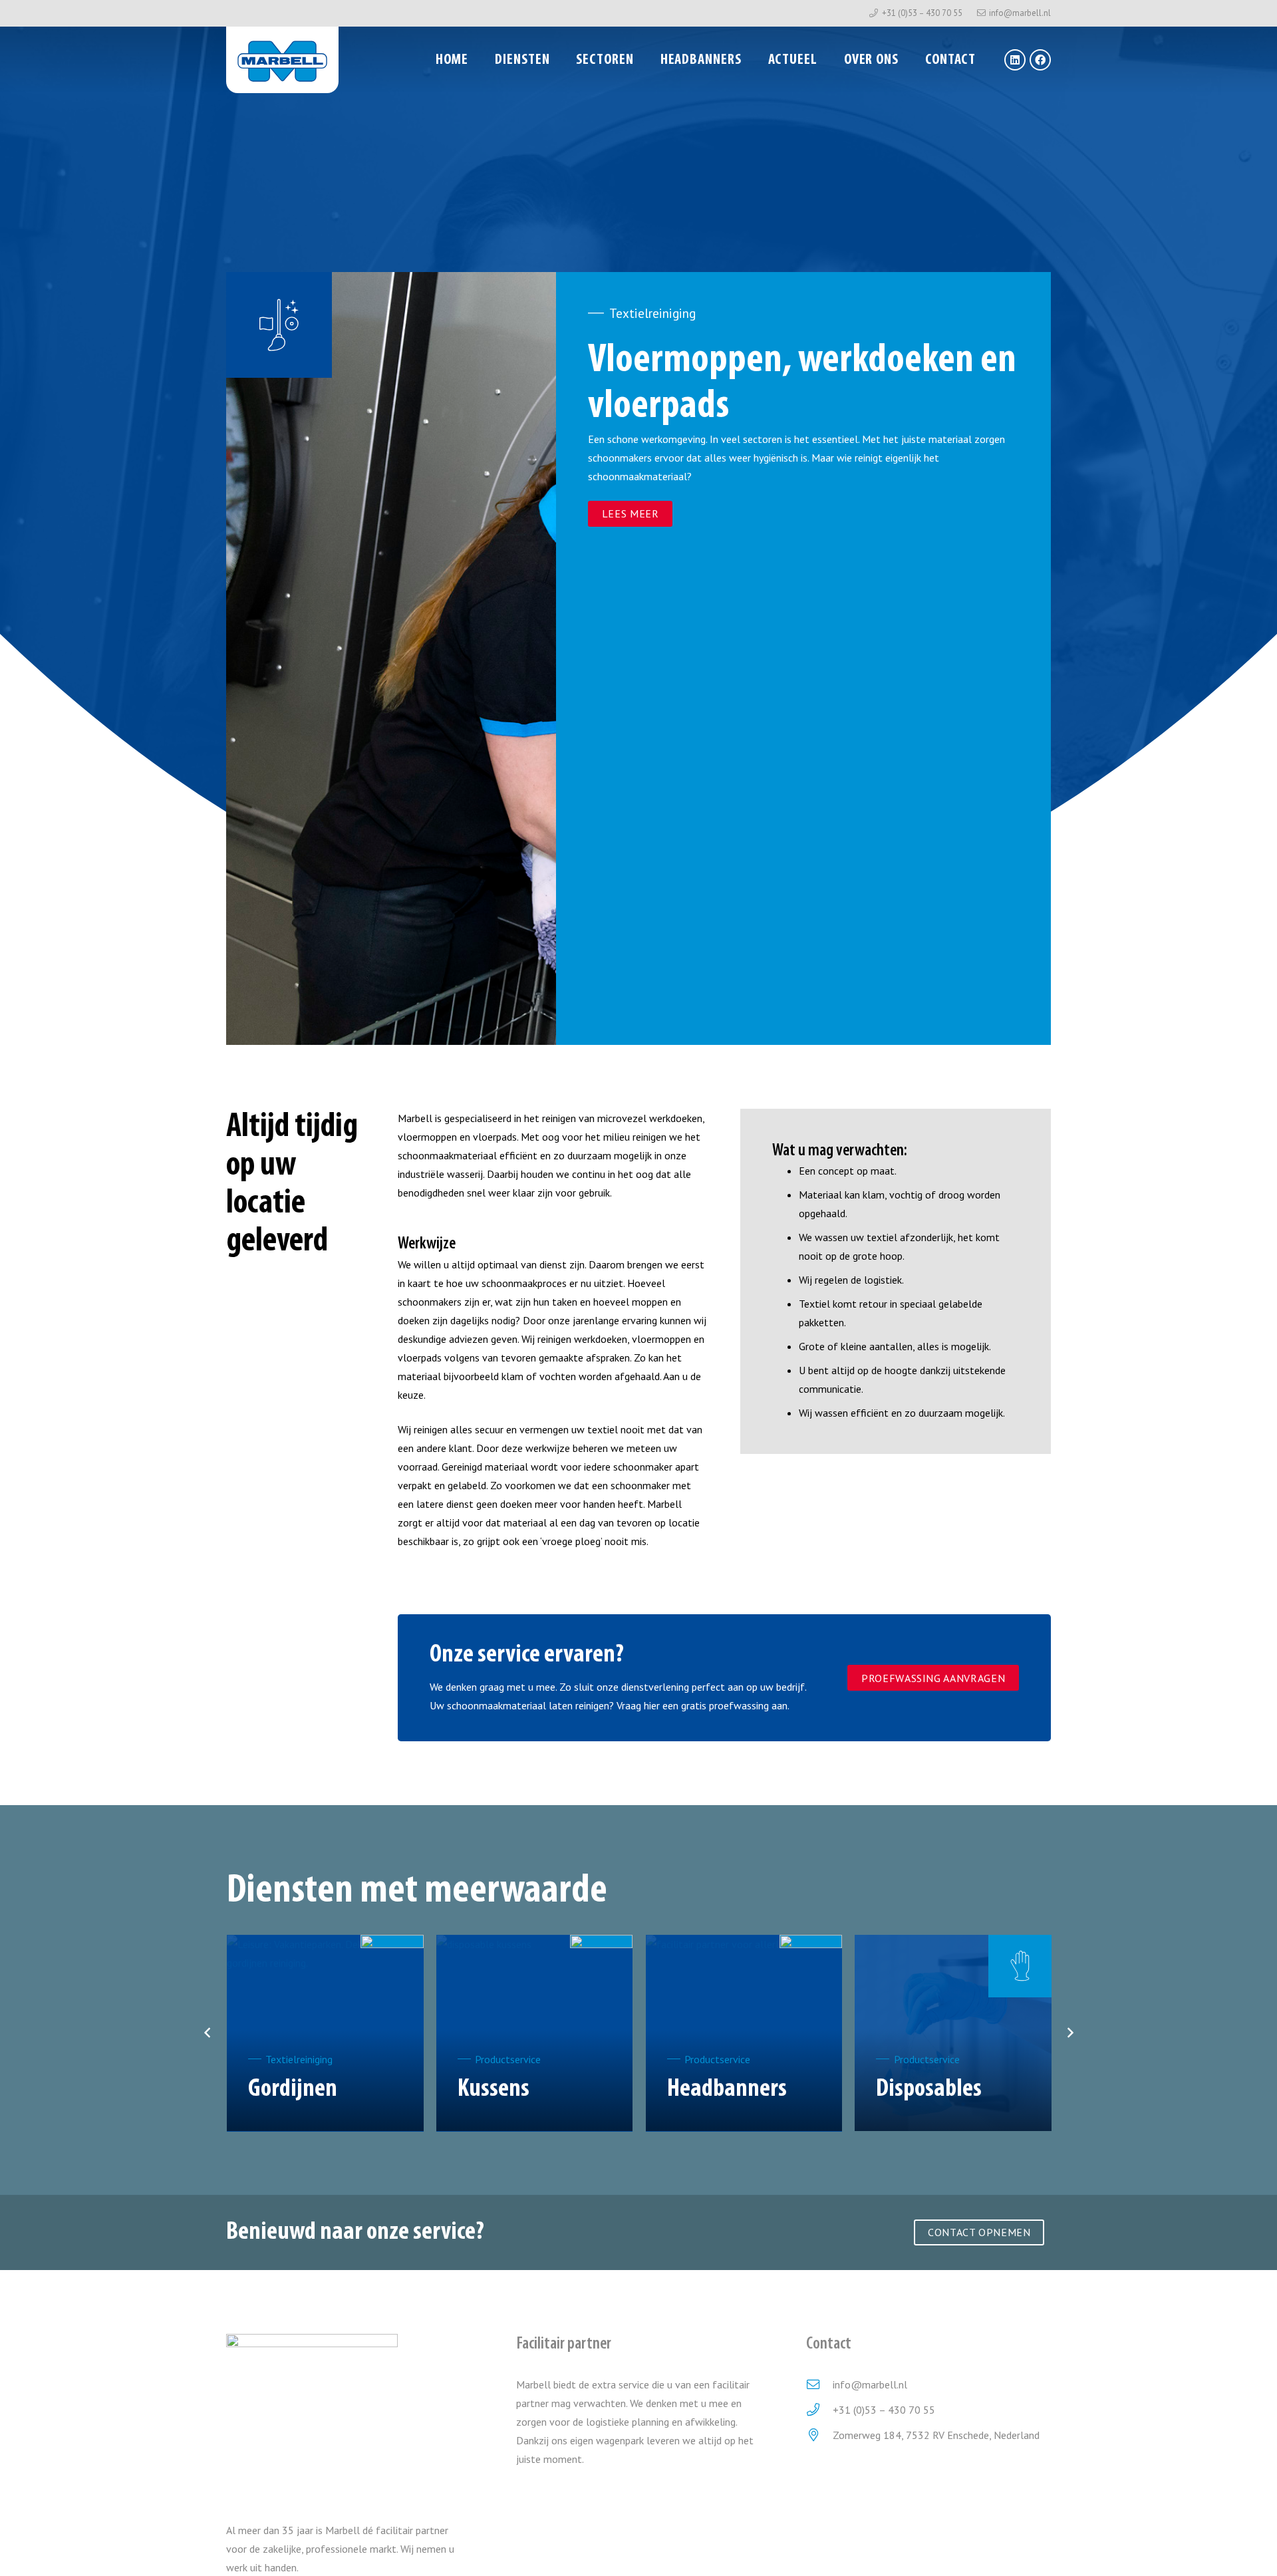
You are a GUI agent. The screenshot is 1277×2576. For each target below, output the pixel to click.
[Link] (325, 2080)
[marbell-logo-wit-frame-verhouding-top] (282, 60)
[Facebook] (1040, 60)
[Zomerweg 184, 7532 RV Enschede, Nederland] (819, 2435)
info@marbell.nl (870, 2384)
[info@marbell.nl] (819, 2384)
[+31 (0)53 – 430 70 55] (819, 2409)
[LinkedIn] (1015, 60)
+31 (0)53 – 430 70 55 (884, 2410)
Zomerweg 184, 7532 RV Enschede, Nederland (936, 2435)
